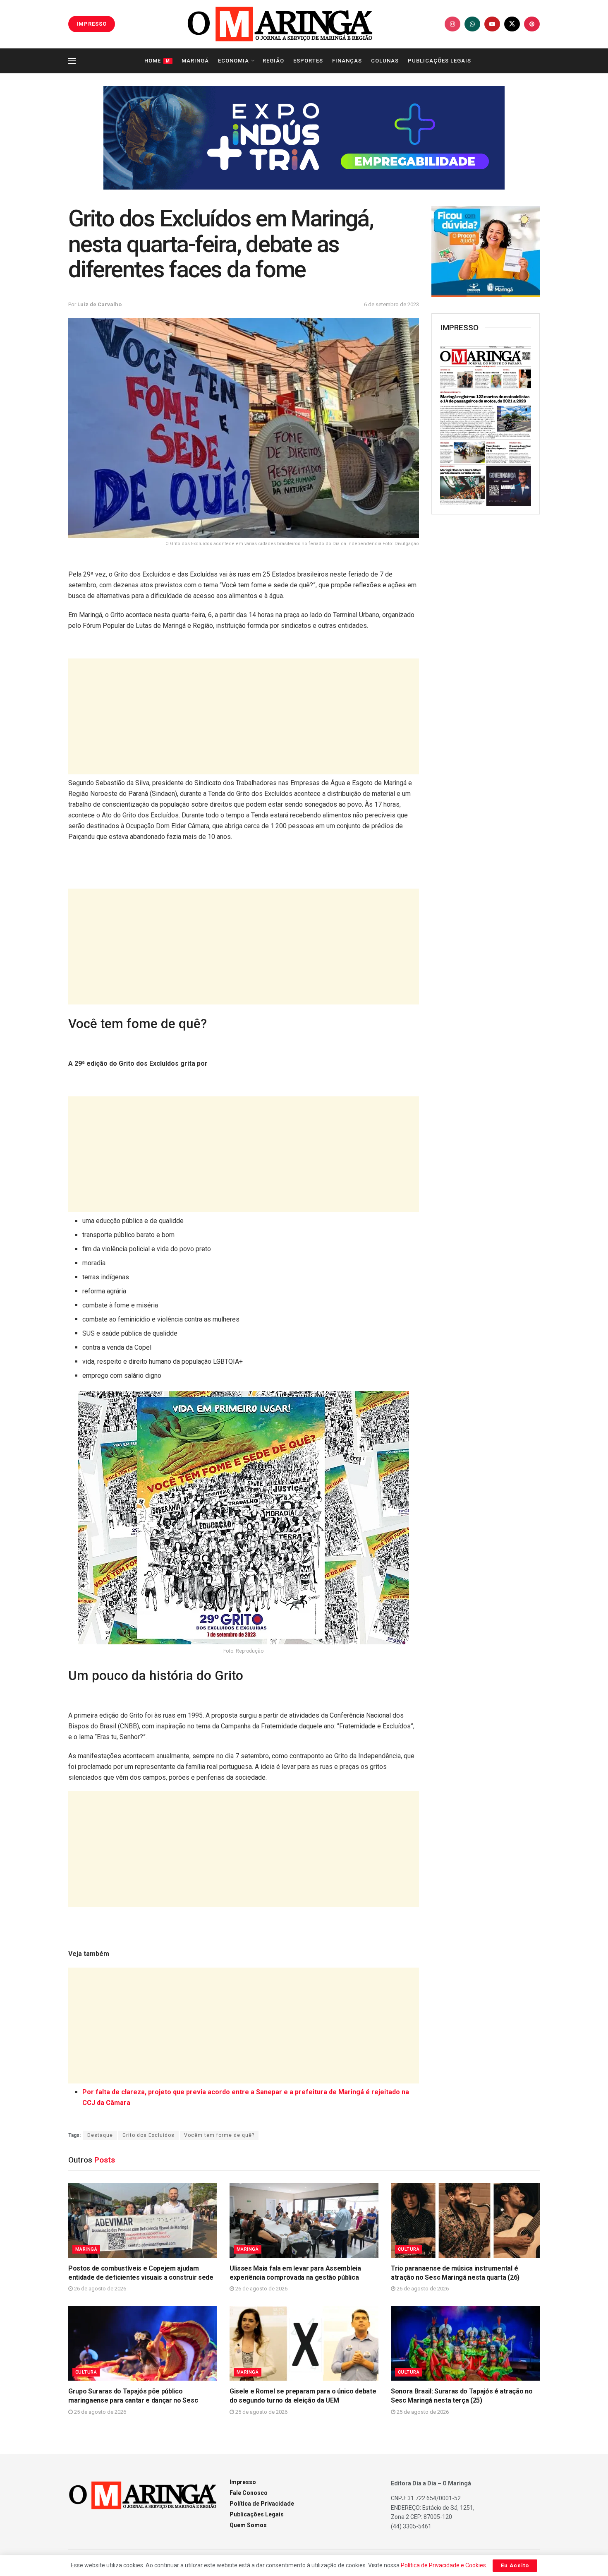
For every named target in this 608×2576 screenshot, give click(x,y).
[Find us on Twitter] (512, 24)
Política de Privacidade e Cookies (443, 2565)
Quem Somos (248, 2525)
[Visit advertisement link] (304, 138)
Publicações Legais (439, 61)
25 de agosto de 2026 (99, 2412)
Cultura (409, 2249)
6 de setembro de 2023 (391, 304)
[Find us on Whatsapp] (472, 24)
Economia (233, 61)
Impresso (243, 2482)
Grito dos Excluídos (148, 2135)
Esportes (308, 61)
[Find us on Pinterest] (532, 24)
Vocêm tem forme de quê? (219, 2135)
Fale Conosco (249, 2493)
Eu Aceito (515, 2565)
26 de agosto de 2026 (99, 2289)
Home (157, 61)
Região (273, 61)
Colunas (385, 61)
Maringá (195, 61)
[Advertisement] (244, 716)
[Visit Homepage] (280, 24)
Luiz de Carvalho (99, 304)
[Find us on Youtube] (492, 24)
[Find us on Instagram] (452, 24)
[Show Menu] (72, 61)
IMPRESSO (92, 24)
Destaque (100, 2135)
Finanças (347, 61)
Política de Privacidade (262, 2504)
